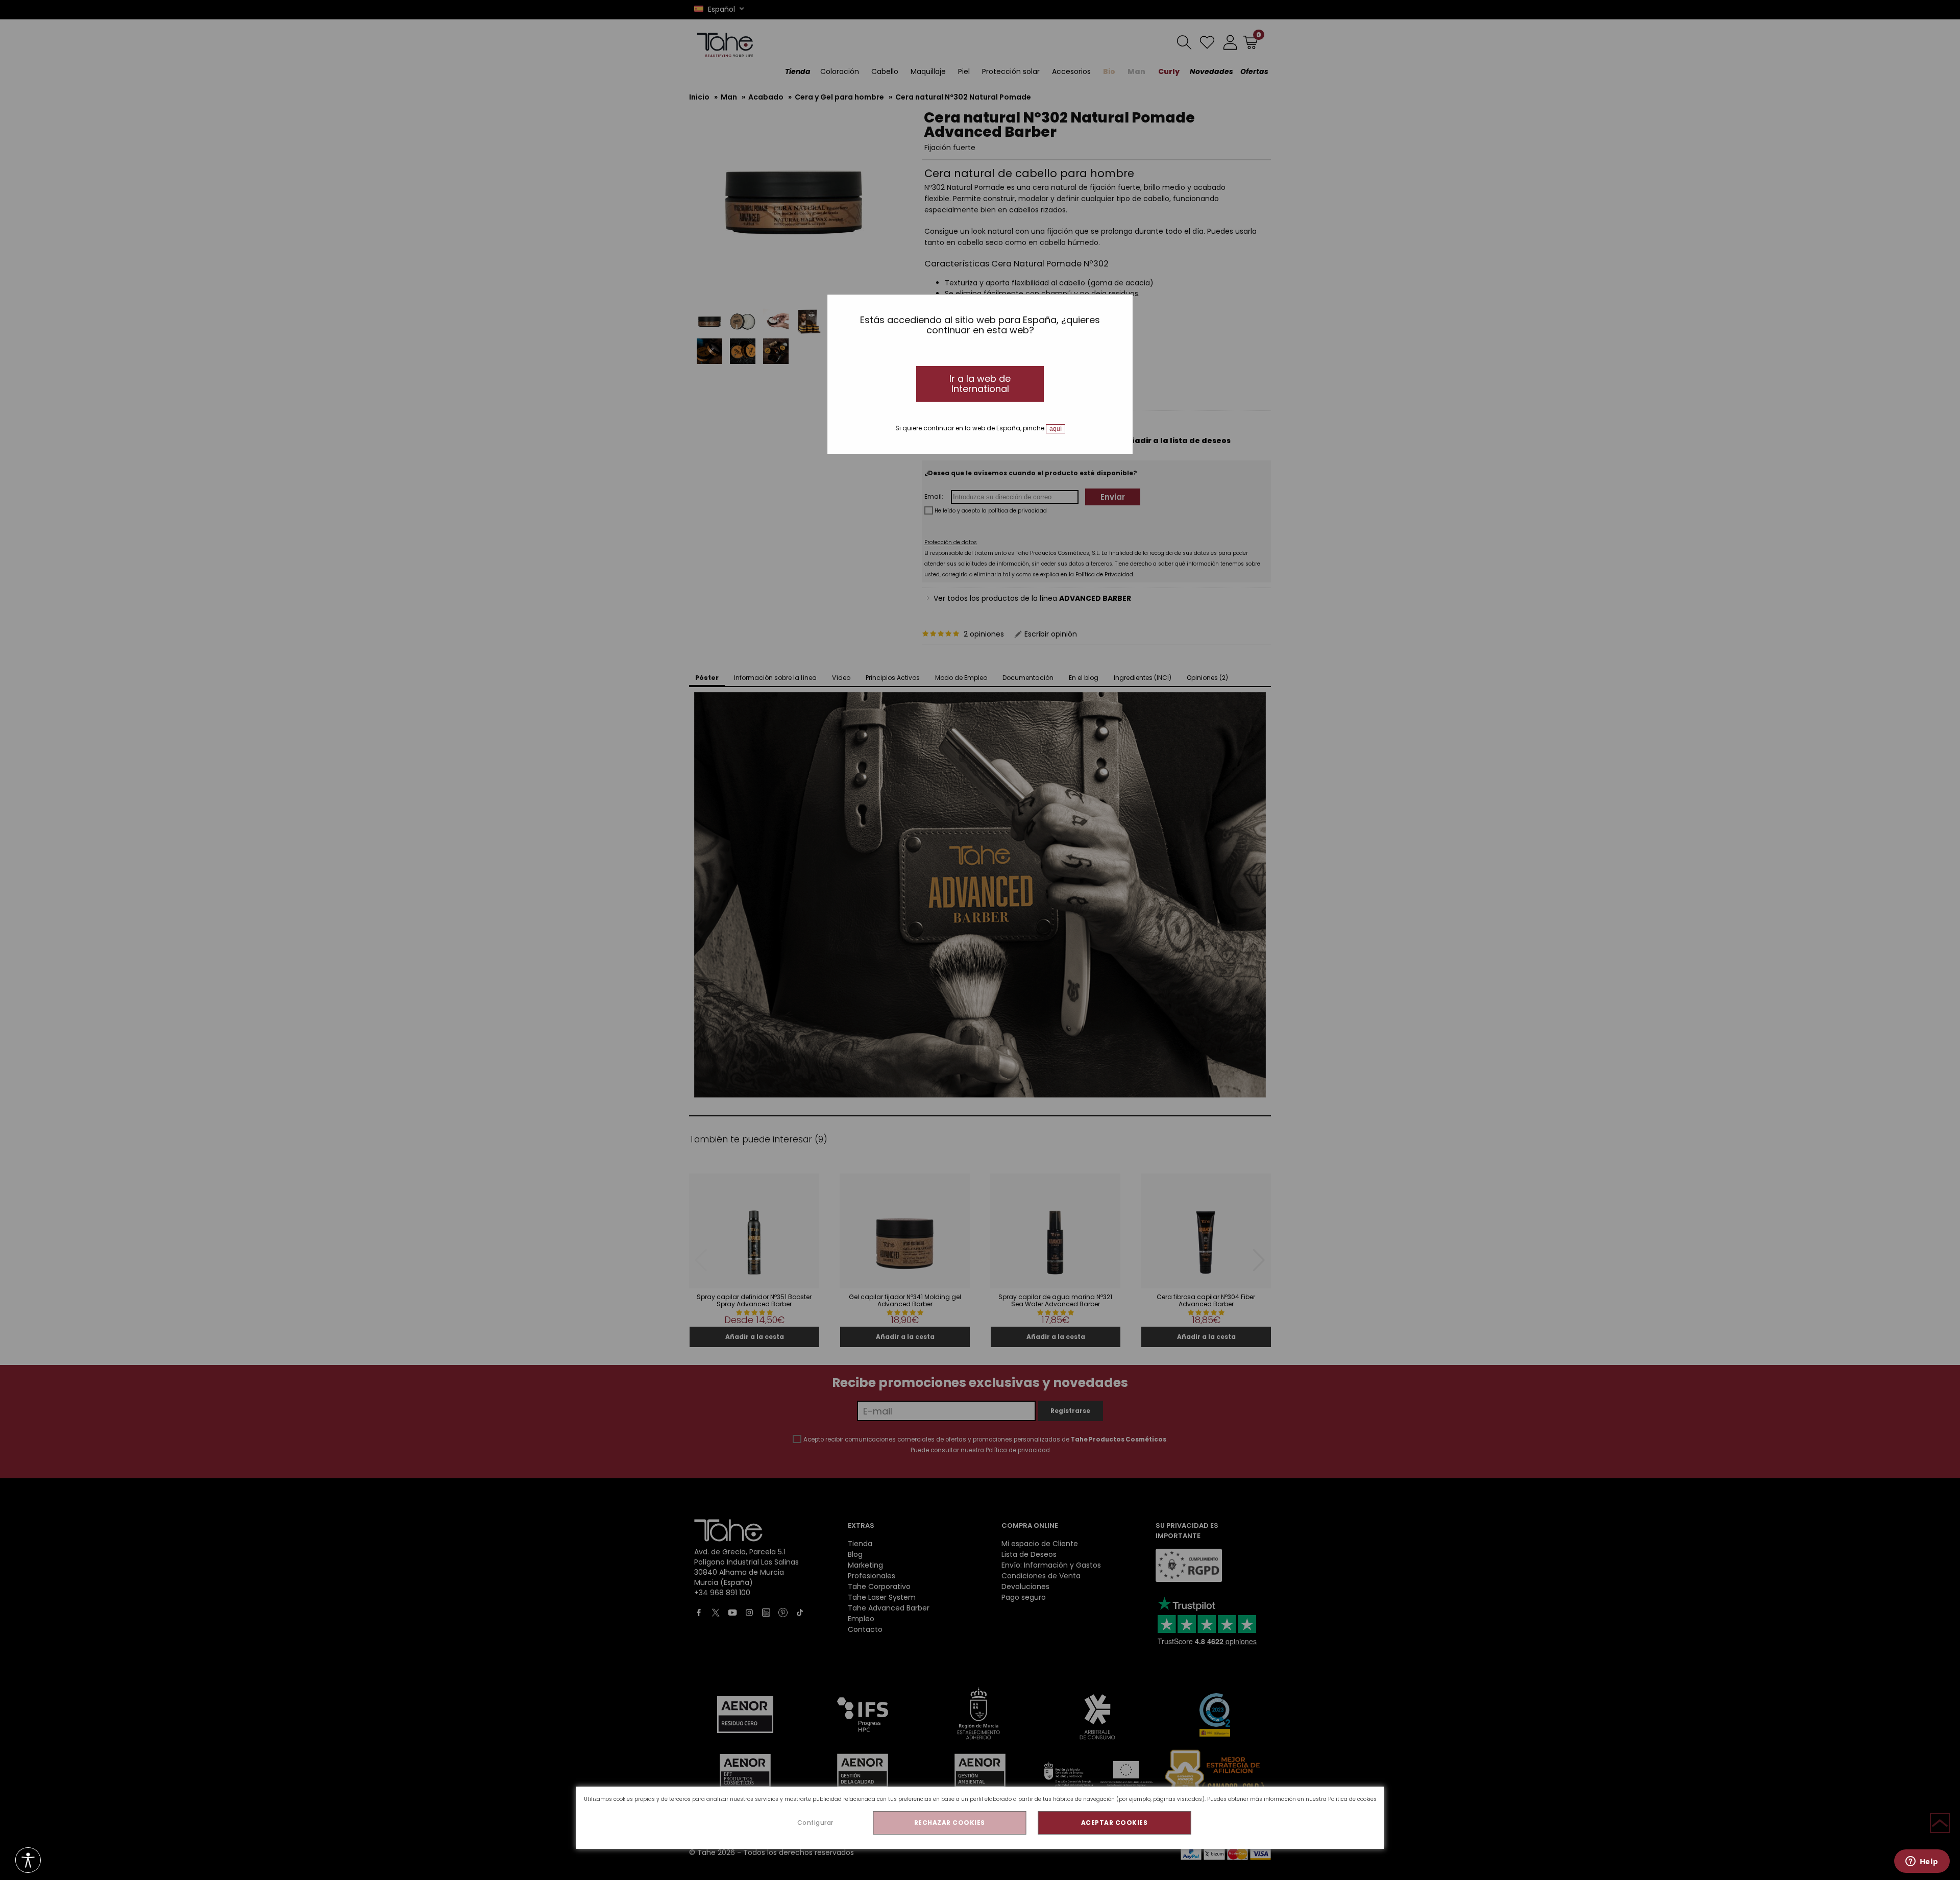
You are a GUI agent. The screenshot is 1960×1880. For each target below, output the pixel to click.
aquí (1056, 429)
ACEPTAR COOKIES (1114, 1823)
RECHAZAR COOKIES (950, 1823)
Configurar (815, 1823)
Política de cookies (1352, 1799)
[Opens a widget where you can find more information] (1922, 1862)
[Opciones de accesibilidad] (28, 1861)
